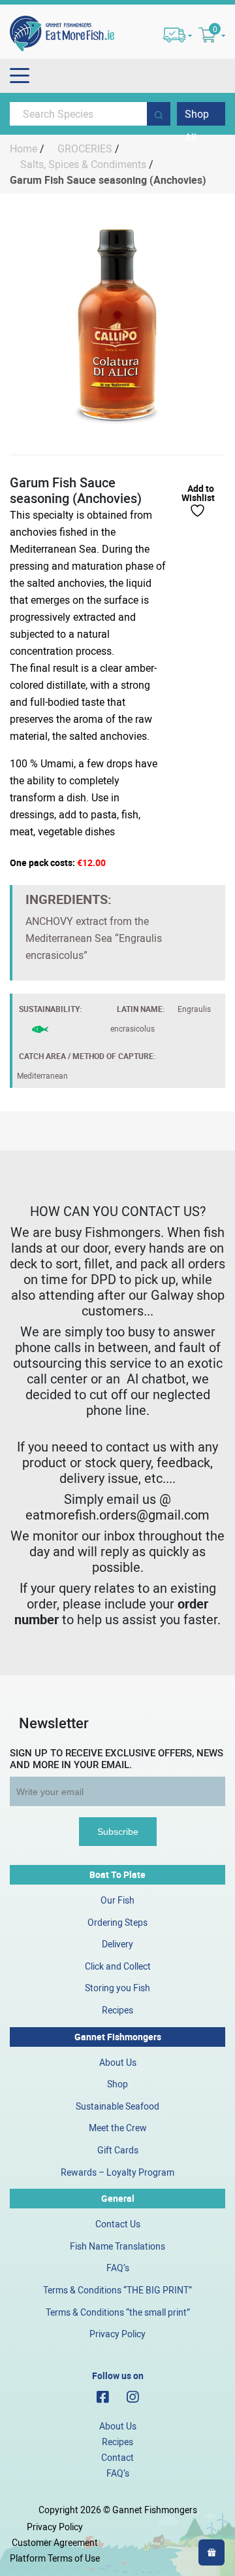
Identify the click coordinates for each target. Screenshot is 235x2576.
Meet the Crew (118, 2128)
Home (23, 148)
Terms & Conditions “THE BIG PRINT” (117, 2290)
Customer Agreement (55, 2542)
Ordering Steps (117, 1922)
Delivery (117, 1944)
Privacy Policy (117, 2334)
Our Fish (117, 1900)
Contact (117, 2457)
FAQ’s (118, 2268)
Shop (117, 2084)
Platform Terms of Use (55, 2558)
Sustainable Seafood (117, 2106)
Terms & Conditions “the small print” (118, 2312)
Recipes (117, 2010)
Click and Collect (118, 1966)
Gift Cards (118, 2150)
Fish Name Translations (117, 2246)
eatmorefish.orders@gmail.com (117, 1515)
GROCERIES (85, 148)
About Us (118, 2062)
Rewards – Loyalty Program (117, 2172)
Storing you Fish (117, 1988)
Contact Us (118, 2224)
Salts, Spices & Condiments (83, 164)
